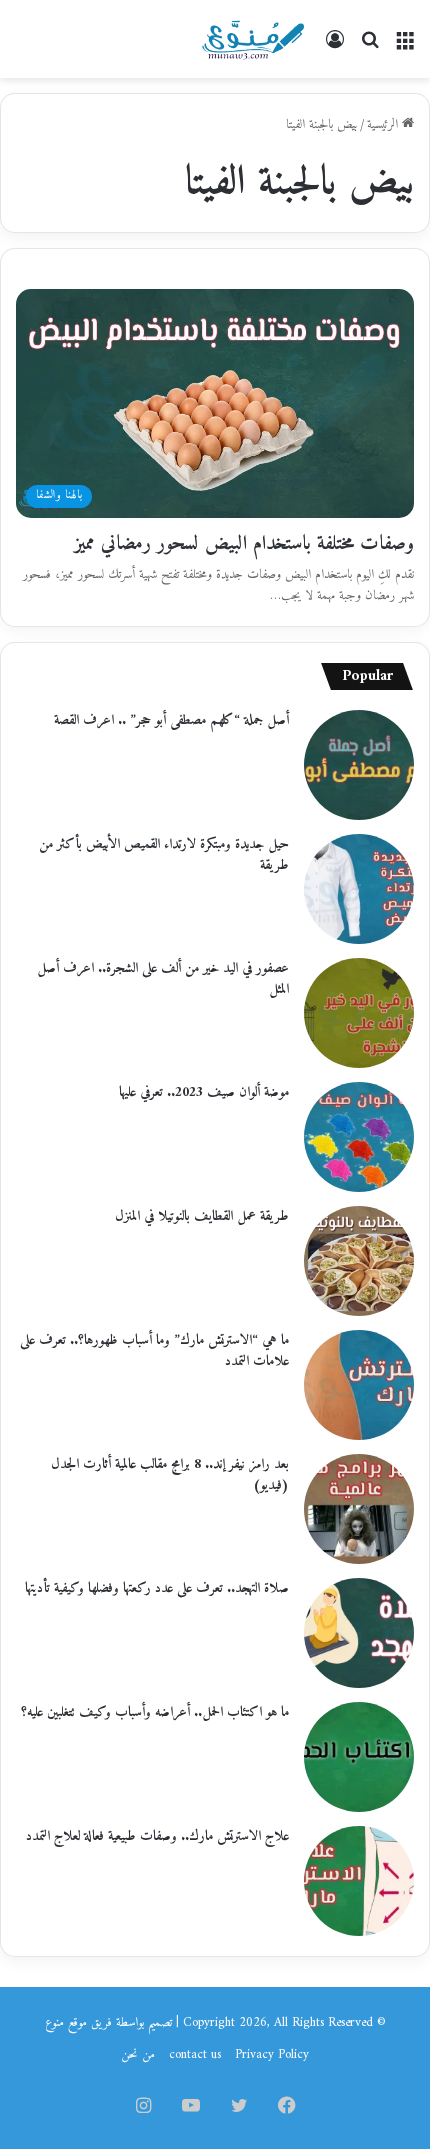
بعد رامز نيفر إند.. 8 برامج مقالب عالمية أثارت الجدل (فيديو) (170, 1475)
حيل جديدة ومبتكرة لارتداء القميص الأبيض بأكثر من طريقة (164, 855)
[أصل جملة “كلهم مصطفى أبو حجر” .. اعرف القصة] (359, 765)
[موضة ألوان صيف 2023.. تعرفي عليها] (359, 1137)
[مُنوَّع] (253, 39)
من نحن (138, 2054)
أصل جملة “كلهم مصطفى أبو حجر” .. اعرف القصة (171, 720)
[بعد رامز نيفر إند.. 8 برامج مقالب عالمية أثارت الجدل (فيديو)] (359, 1509)
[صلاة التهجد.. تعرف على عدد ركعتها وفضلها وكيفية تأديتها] (359, 1633)
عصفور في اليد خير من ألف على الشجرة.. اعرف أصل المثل (163, 979)
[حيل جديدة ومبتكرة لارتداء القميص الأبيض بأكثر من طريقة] (359, 889)
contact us (195, 2054)
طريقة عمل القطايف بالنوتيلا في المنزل (202, 1216)
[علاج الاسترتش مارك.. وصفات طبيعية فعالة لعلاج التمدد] (359, 1881)
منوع (54, 2022)
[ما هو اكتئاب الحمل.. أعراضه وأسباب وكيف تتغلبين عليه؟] (359, 1757)
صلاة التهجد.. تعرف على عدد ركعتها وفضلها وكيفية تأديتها (157, 1588)
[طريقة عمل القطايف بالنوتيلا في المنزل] (359, 1261)
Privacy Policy (272, 2054)
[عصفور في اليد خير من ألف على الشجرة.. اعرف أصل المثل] (359, 1013)
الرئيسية (384, 124)
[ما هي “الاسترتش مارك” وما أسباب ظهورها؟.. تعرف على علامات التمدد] (359, 1385)
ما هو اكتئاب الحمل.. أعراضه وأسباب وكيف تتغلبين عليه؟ (155, 1712)
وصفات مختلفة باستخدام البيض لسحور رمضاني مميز (244, 544)
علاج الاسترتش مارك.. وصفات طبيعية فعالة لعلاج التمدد (157, 1836)
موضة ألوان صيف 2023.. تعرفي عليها (204, 1092)
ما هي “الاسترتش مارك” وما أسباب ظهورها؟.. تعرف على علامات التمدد (154, 1351)
